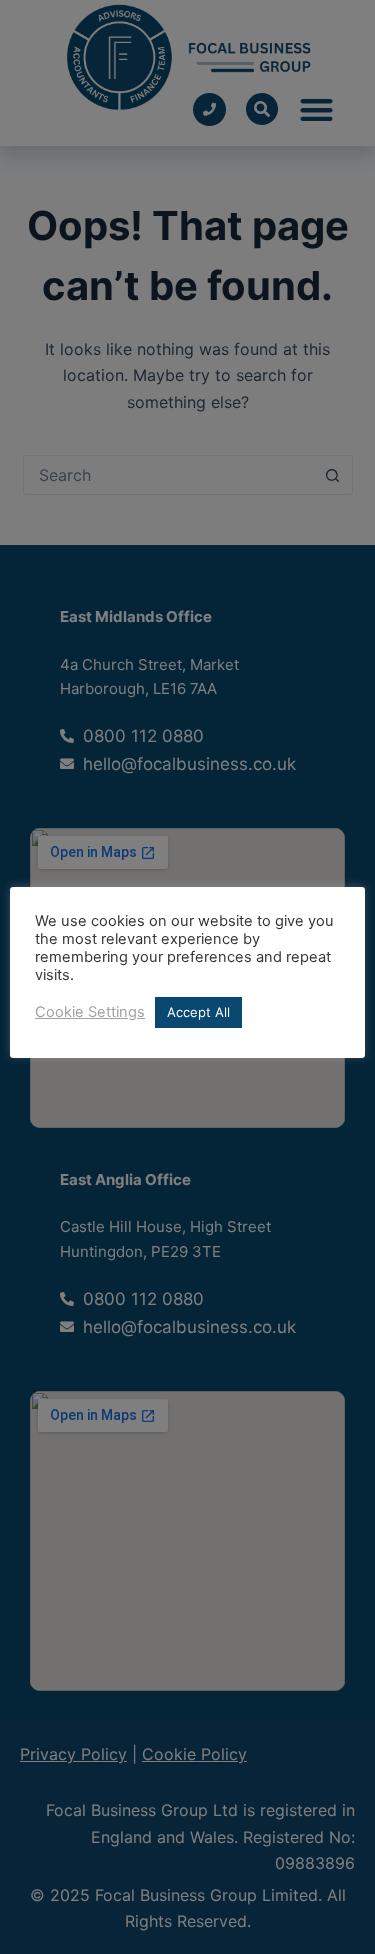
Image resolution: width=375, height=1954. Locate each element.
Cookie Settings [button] (90, 1012)
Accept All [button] (198, 1012)
